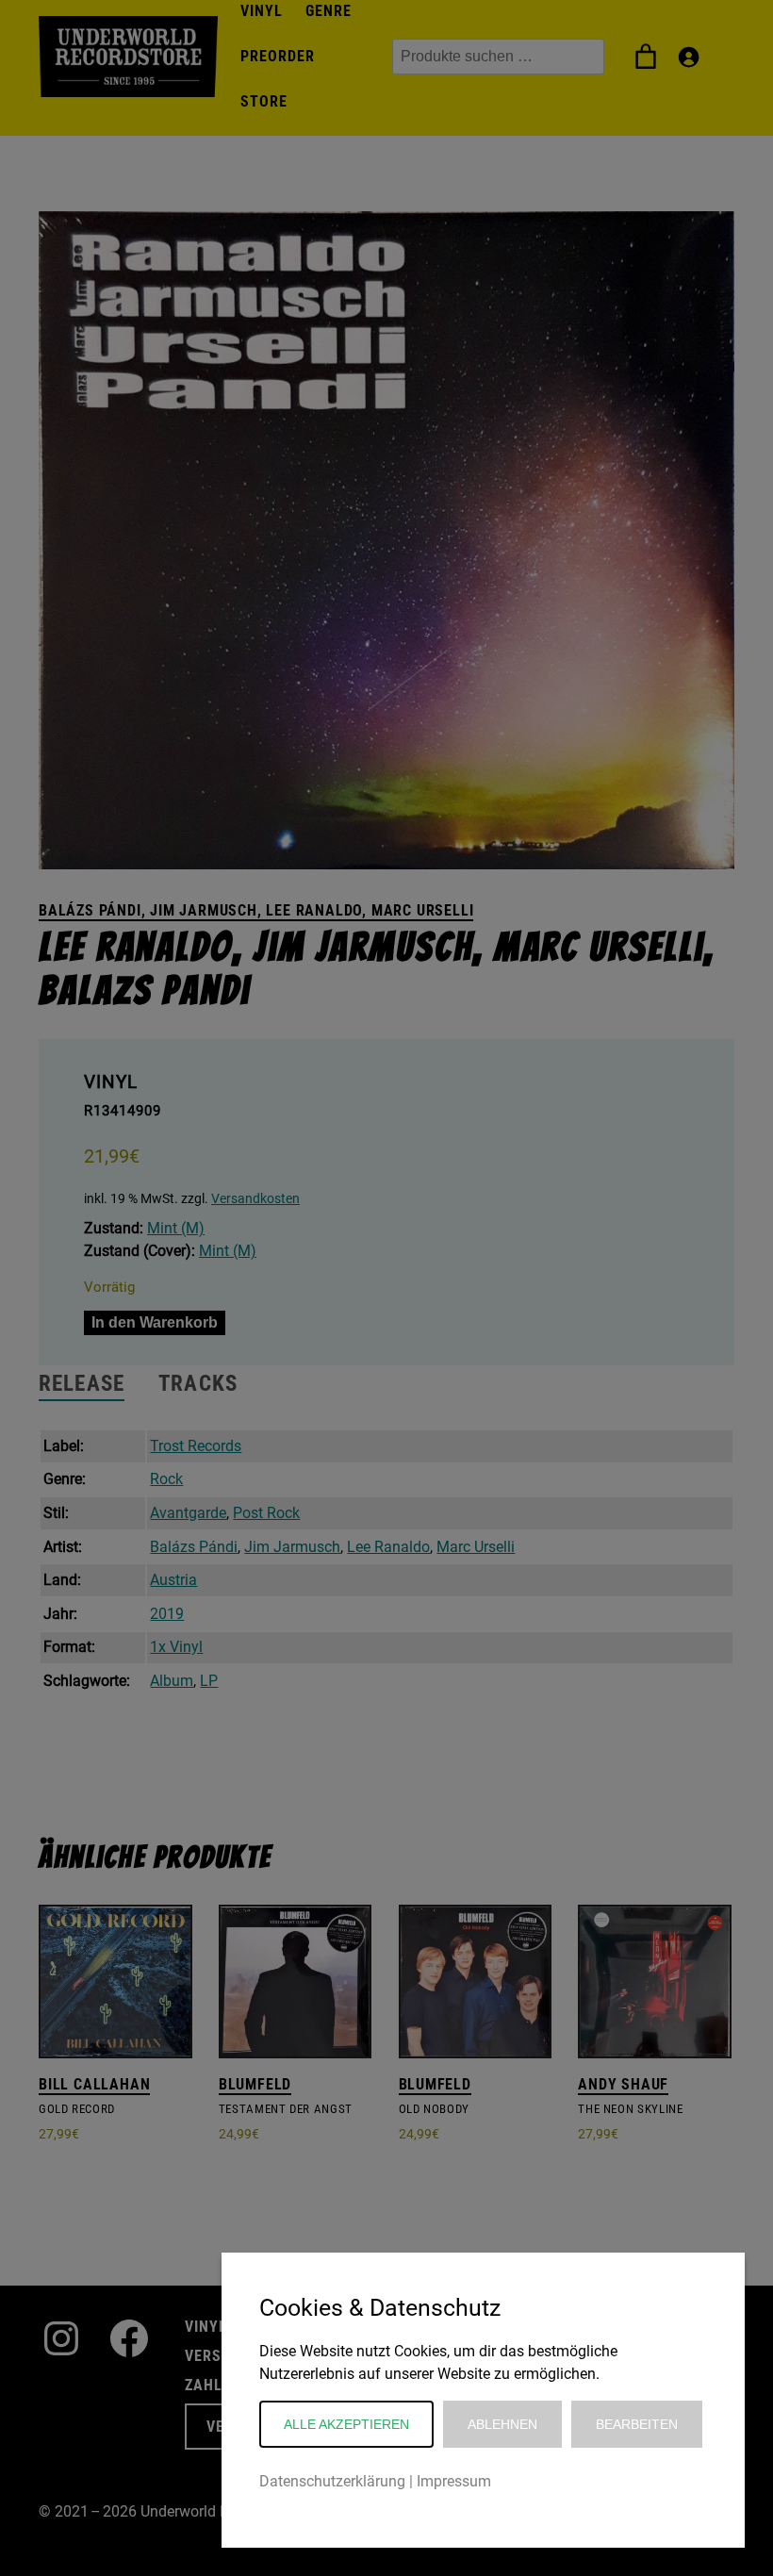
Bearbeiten (637, 2424)
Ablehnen (502, 2424)
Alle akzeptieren (346, 2424)
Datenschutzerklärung (332, 2481)
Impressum (454, 2481)
